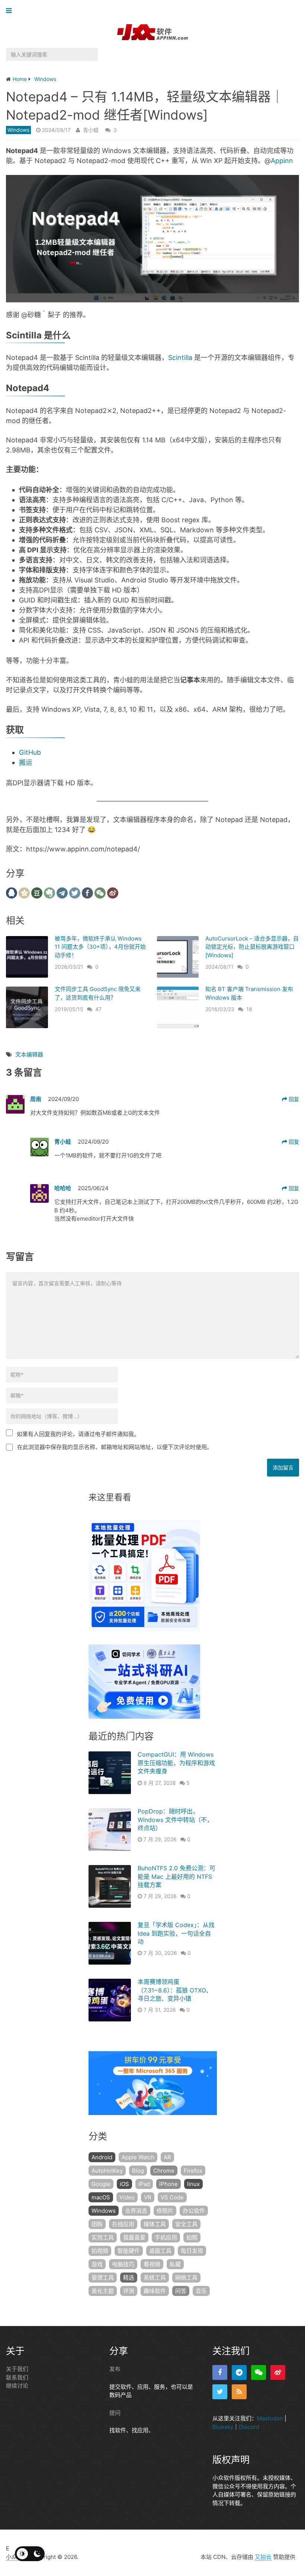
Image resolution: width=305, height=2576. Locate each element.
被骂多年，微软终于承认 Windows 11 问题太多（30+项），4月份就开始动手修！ (100, 947)
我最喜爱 (134, 2237)
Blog (138, 2171)
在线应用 (123, 2224)
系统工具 (155, 2278)
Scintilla (180, 358)
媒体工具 (155, 2224)
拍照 (192, 2237)
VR (148, 2197)
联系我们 (17, 2377)
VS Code (172, 2197)
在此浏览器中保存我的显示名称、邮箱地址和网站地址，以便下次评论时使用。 (115, 1447)
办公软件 (194, 2211)
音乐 (201, 2291)
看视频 (152, 2264)
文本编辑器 (29, 1054)
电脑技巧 (123, 2264)
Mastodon (270, 2418)
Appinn (282, 161)
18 (249, 1009)
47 (98, 1009)
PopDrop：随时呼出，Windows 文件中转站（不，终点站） (175, 1820)
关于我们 (17, 2369)
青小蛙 (91, 130)
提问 (115, 2412)
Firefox (193, 2171)
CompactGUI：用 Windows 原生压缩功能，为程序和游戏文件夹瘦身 (176, 1763)
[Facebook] (220, 2372)
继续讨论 (17, 2386)
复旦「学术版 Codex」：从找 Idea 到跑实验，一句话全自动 (176, 1933)
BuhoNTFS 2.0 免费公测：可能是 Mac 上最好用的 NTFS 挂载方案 (176, 1876)
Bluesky (223, 2426)
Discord (249, 2426)
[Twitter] (220, 2392)
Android (102, 2157)
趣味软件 (155, 2291)
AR (167, 2157)
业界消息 (136, 2211)
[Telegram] (239, 2372)
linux (193, 2184)
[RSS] (239, 2392)
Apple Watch (138, 2157)
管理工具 (103, 2278)
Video (127, 2197)
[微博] (278, 2372)
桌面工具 (160, 2251)
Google (101, 2184)
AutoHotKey (107, 2171)
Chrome (164, 2171)
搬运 (26, 762)
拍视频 (100, 2251)
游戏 (97, 2264)
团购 (97, 2224)
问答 (181, 2291)
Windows (18, 130)
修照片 (165, 2211)
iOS (124, 2184)
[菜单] (11, 11)
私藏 (175, 2264)
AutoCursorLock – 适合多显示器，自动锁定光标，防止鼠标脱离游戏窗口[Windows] (252, 947)
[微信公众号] (259, 2372)
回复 (293, 1099)
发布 (115, 2369)
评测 (129, 2291)
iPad (144, 2184)
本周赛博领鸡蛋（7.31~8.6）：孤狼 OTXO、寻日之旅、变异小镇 (175, 1990)
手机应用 (166, 2237)
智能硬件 (129, 2251)
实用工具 (103, 2237)
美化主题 (103, 2291)
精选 (129, 2278)
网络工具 (186, 2278)
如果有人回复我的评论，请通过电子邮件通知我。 (78, 1434)
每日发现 (192, 2251)
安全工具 (186, 2224)
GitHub (30, 752)
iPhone (168, 2184)
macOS (101, 2197)
